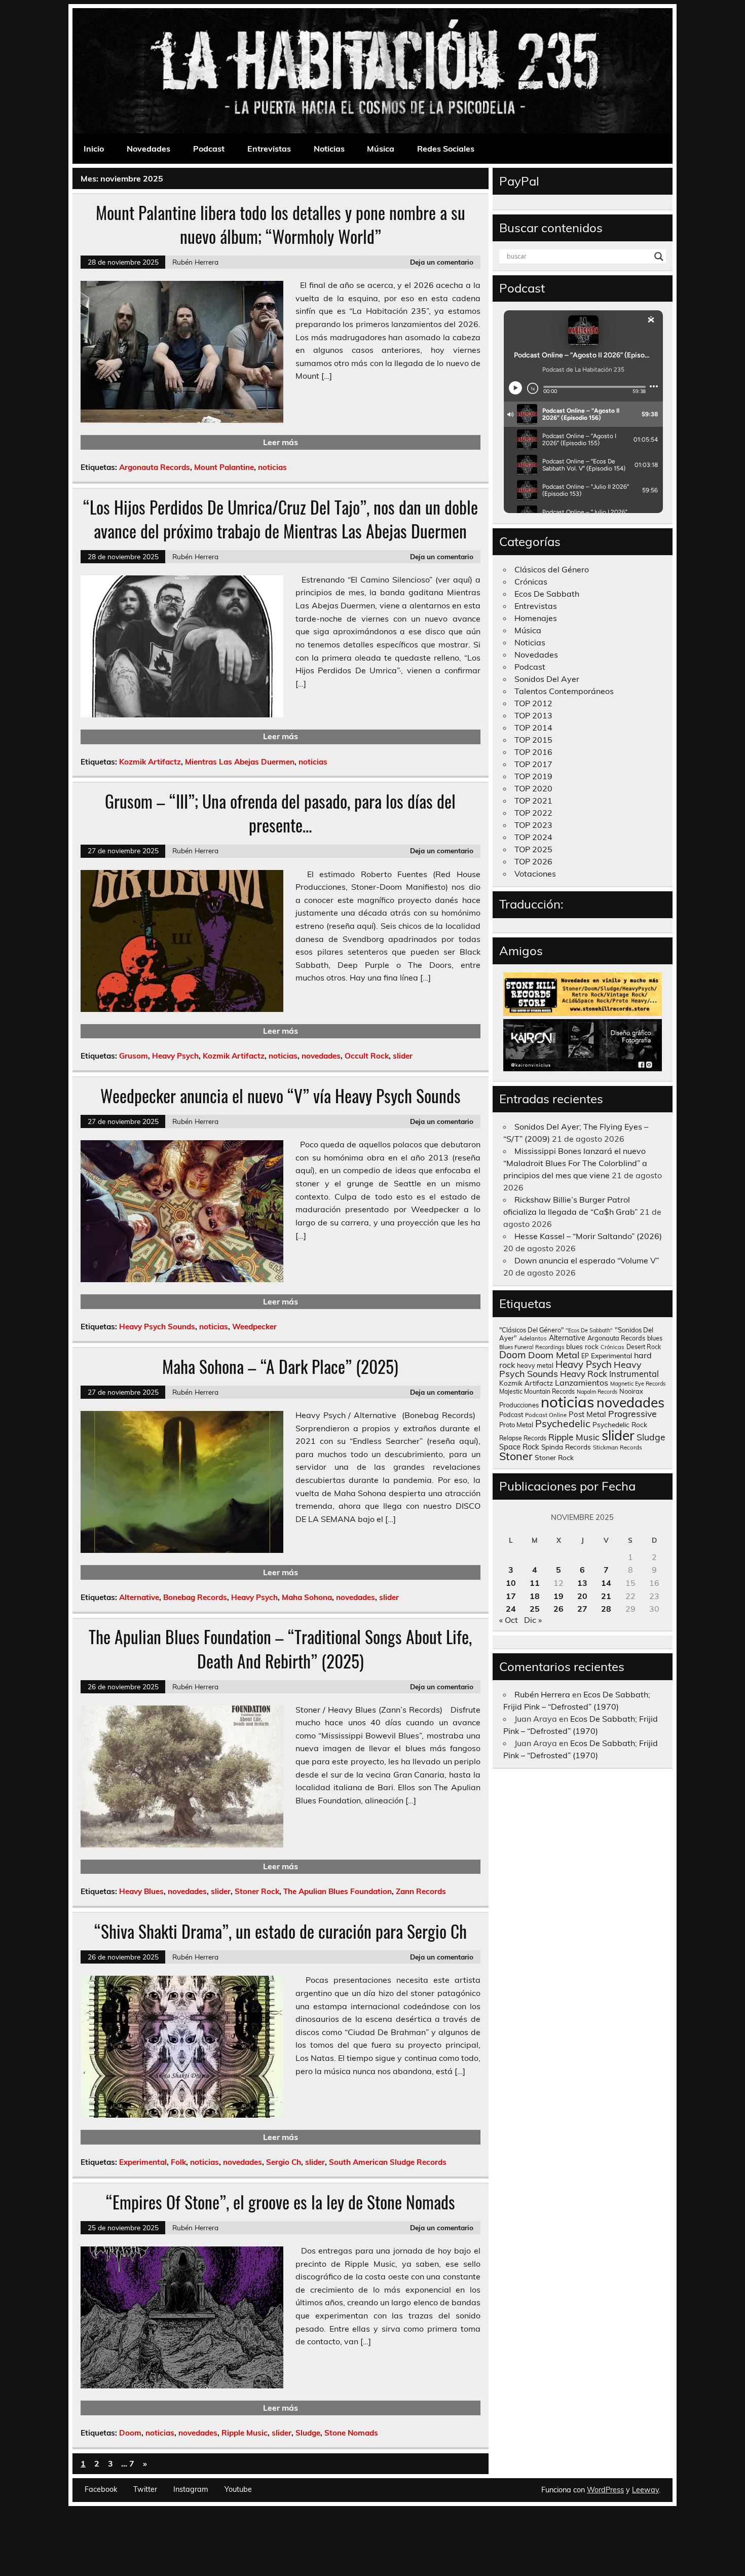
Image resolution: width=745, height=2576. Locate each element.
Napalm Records (597, 1392)
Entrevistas (269, 149)
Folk (178, 2162)
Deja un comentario (442, 262)
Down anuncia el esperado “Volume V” (587, 1260)
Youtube (238, 2489)
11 (535, 1583)
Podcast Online (546, 1415)
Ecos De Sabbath (547, 594)
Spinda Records (566, 1447)
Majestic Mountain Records (537, 1391)
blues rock (582, 1346)
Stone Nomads (351, 2433)
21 (606, 1596)
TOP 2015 (533, 740)
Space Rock (519, 1447)
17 (511, 1596)
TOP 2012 (533, 703)
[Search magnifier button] (659, 257)
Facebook (101, 2489)
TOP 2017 (533, 764)
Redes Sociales (446, 149)
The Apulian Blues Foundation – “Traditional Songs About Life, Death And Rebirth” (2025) (280, 1648)
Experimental (143, 2162)
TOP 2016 (533, 752)
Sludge (308, 2433)
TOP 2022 (533, 813)
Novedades (148, 149)
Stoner (516, 1456)
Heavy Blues (141, 1891)
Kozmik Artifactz (150, 762)
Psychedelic (563, 1423)
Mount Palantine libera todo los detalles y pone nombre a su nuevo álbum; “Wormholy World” (281, 224)
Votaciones (535, 874)
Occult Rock (367, 1056)
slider (403, 1056)
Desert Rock (644, 1347)
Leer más (281, 442)
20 (582, 1596)
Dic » (533, 1620)
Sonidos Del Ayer (547, 679)
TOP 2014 (533, 728)
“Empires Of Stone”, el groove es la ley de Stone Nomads (281, 2202)
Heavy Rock (584, 1374)
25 (535, 1609)
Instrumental (634, 1374)
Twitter (145, 2489)
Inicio (94, 149)
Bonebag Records (195, 1597)
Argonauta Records (155, 467)
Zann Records (421, 1891)
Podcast (209, 149)
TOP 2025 (533, 849)
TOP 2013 (533, 715)
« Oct (509, 1620)
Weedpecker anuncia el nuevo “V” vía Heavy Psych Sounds (281, 1096)
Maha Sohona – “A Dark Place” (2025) (280, 1366)
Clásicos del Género (552, 569)
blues (655, 1338)
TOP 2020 (533, 788)
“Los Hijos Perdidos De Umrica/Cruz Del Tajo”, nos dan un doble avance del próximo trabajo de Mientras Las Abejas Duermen (281, 519)
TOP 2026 (533, 861)
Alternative (139, 1597)
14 (606, 1583)
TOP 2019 (533, 776)
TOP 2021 (533, 801)
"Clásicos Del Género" (531, 1330)
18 (535, 1596)
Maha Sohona (307, 1597)
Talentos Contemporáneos (564, 691)
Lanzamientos (582, 1383)
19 (558, 1596)
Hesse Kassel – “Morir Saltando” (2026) (588, 1236)
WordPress (605, 2490)
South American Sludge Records (388, 2162)
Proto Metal (516, 1425)
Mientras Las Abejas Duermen (240, 762)
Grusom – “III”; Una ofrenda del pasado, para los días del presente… (280, 813)
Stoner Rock (257, 1891)
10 (511, 1583)
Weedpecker (254, 1327)
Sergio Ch (284, 2162)
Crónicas (531, 582)
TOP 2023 (533, 825)
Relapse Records (523, 1438)
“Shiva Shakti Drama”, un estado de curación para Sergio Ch (281, 1931)
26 (558, 1609)
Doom (130, 2433)
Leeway (645, 2490)
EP (585, 1356)
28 (606, 1609)
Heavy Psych (175, 1056)
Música (381, 149)
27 (582, 1609)
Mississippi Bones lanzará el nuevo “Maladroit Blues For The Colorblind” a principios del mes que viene (575, 1163)
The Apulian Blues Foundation (338, 1891)
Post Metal (587, 1414)
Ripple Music (245, 2433)
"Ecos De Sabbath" (589, 1330)
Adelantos (533, 1338)
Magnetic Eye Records (638, 1384)
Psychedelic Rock (620, 1424)
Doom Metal (554, 1355)
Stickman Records (618, 1447)
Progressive (632, 1413)
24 (511, 1609)
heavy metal (535, 1365)
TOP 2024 (533, 837)
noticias (272, 467)
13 (582, 1583)
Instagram (191, 2489)
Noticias (329, 149)
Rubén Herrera (195, 262)
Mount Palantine (224, 467)
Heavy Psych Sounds (157, 1327)
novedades (321, 1056)
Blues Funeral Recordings (532, 1347)
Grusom (134, 1056)
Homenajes (536, 618)
